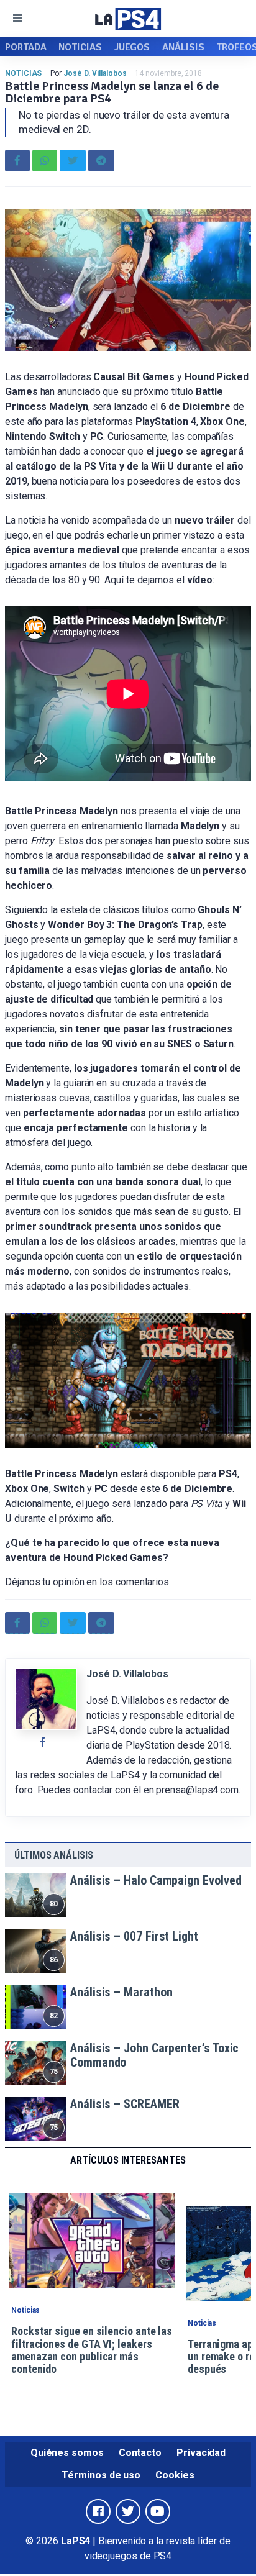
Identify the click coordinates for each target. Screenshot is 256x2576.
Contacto (140, 2453)
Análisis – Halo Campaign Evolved (156, 1880)
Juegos (132, 47)
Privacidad (201, 2453)
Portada (25, 47)
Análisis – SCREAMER (125, 2104)
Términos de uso (101, 2475)
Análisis (183, 47)
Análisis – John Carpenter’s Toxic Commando (154, 2055)
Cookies (175, 2475)
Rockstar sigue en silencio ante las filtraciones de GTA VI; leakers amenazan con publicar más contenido (92, 2350)
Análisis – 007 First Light (134, 1936)
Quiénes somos (67, 2453)
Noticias (80, 47)
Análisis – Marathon (121, 1992)
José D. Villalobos (95, 73)
